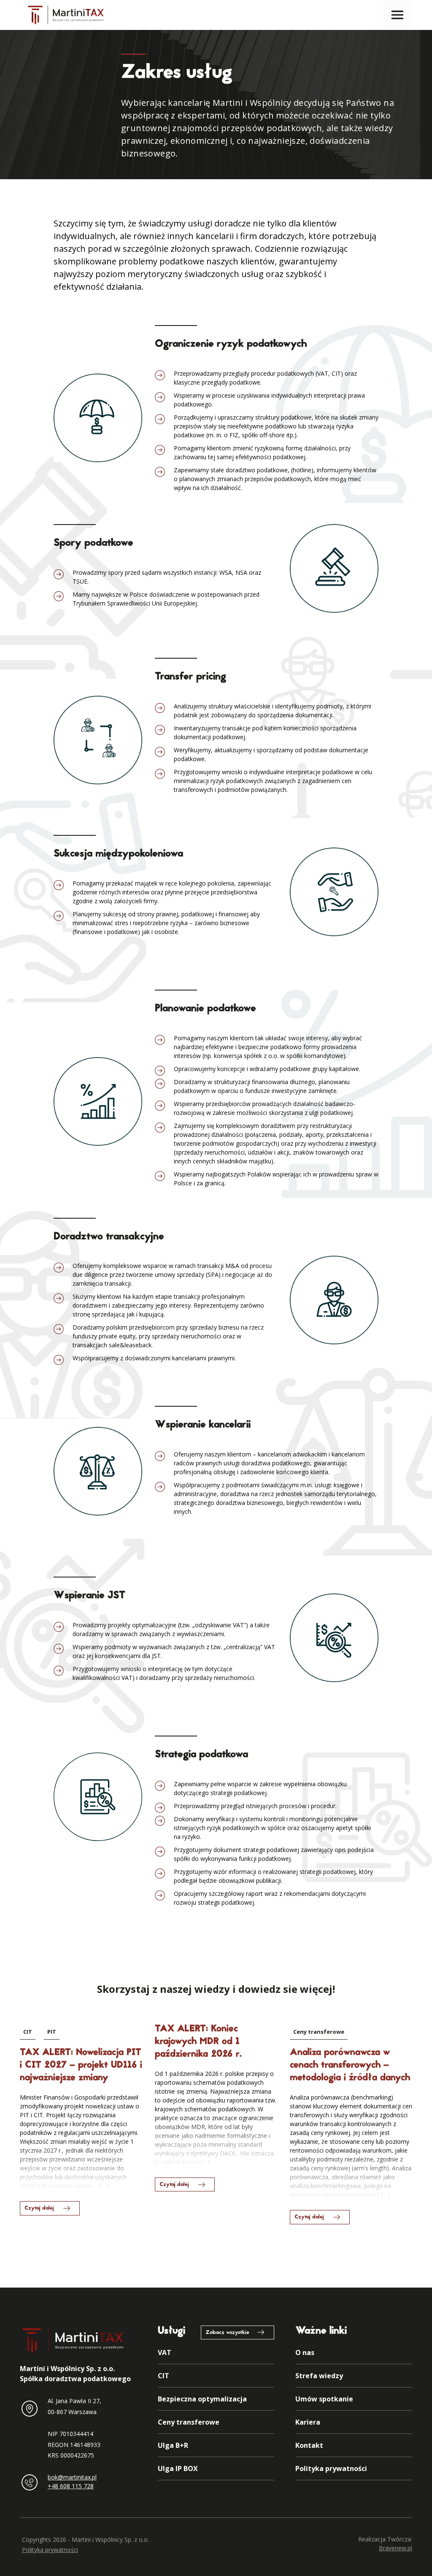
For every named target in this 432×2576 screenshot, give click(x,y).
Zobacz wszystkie (227, 2333)
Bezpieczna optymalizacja (202, 2399)
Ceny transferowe (319, 2032)
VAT (165, 2353)
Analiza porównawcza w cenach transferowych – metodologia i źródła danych (350, 2065)
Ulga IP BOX (178, 2468)
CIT (28, 2032)
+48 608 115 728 (71, 2486)
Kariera (308, 2422)
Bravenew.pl (396, 2548)
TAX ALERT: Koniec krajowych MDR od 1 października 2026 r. (198, 2042)
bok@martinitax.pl (72, 2477)
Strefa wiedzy (319, 2376)
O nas (305, 2353)
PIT (52, 2032)
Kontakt (309, 2445)
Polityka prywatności (331, 2468)
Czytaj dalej (39, 2208)
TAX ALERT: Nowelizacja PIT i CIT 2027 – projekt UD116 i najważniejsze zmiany (81, 2065)
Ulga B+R (173, 2445)
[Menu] (397, 15)
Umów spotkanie (324, 2399)
